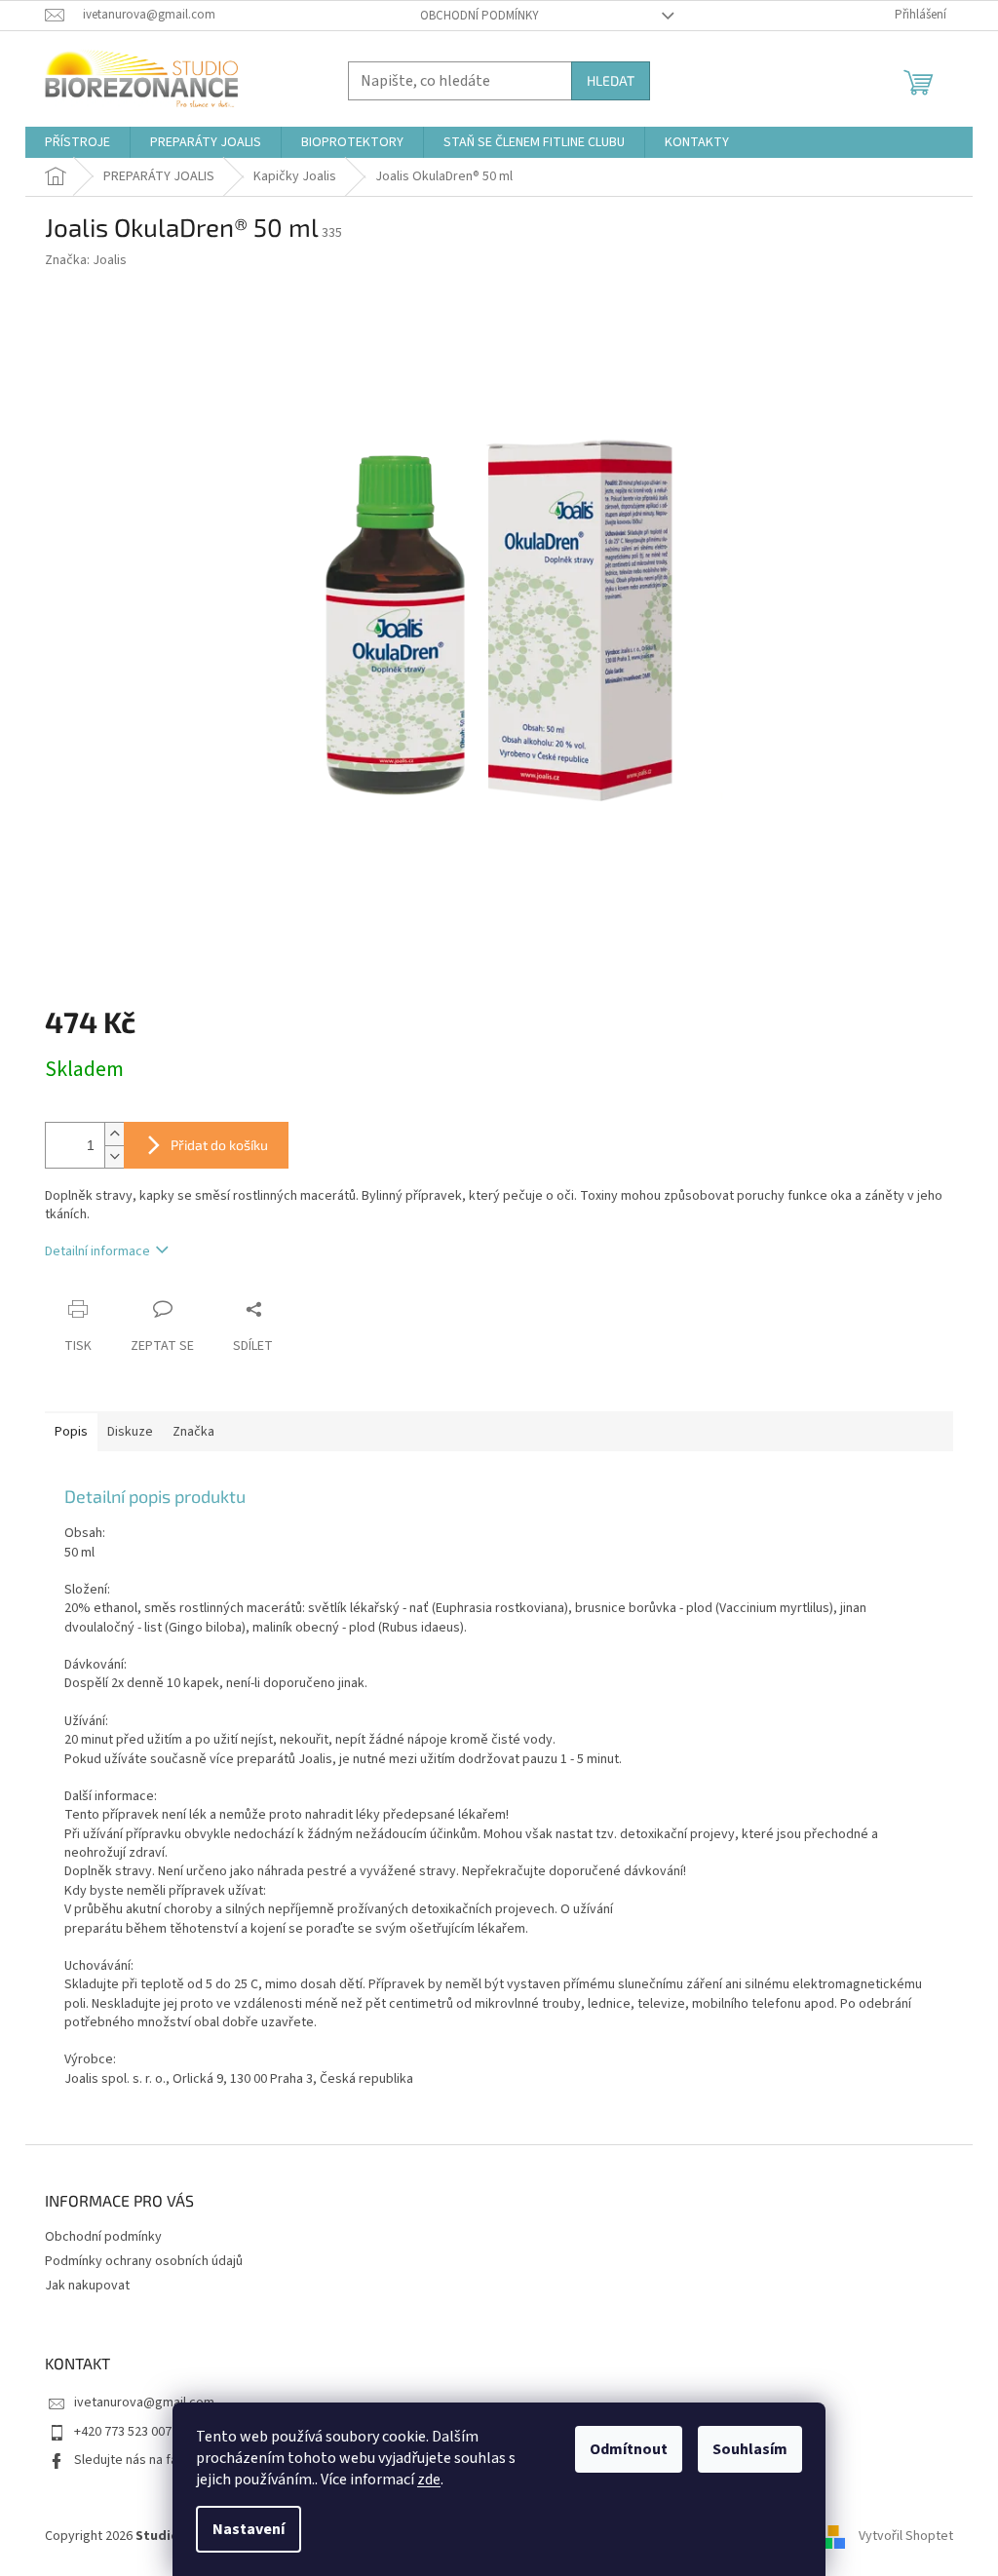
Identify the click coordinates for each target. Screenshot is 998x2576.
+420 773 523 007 (123, 2432)
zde (429, 2480)
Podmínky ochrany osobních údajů (144, 2261)
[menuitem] (77, 142)
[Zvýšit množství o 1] (114, 1134)
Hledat (611, 80)
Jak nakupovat (87, 2286)
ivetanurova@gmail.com (144, 2403)
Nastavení (249, 2529)
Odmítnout (629, 2449)
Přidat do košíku (219, 1145)
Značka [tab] (193, 1432)
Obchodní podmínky (480, 16)
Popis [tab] (71, 1432)
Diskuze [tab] (130, 1432)
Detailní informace (97, 1251)
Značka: (86, 260)
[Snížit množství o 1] (114, 1156)
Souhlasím (750, 2449)
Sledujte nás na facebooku (152, 2460)
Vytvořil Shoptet (906, 2536)
